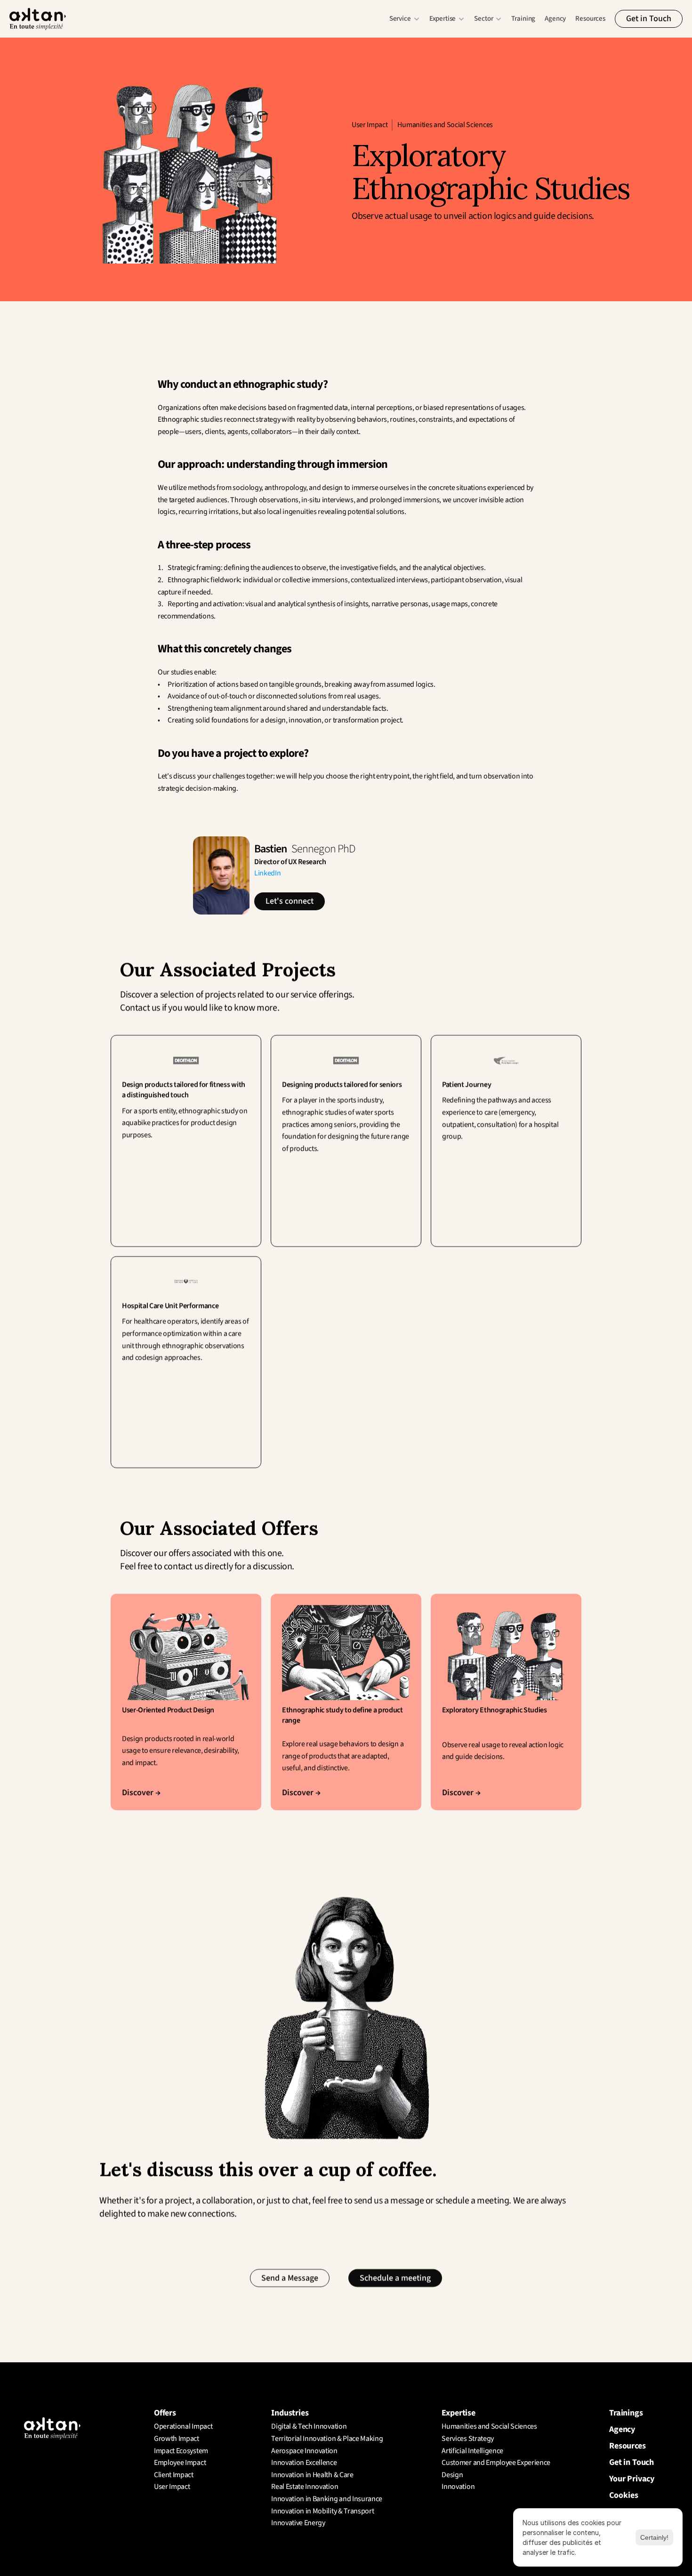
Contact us (140, 1008)
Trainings (626, 2413)
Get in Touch (632, 2462)
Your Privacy (632, 2479)
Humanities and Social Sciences (445, 125)
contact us (183, 1566)
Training (523, 19)
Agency (555, 19)
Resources (590, 19)
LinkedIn (267, 873)
